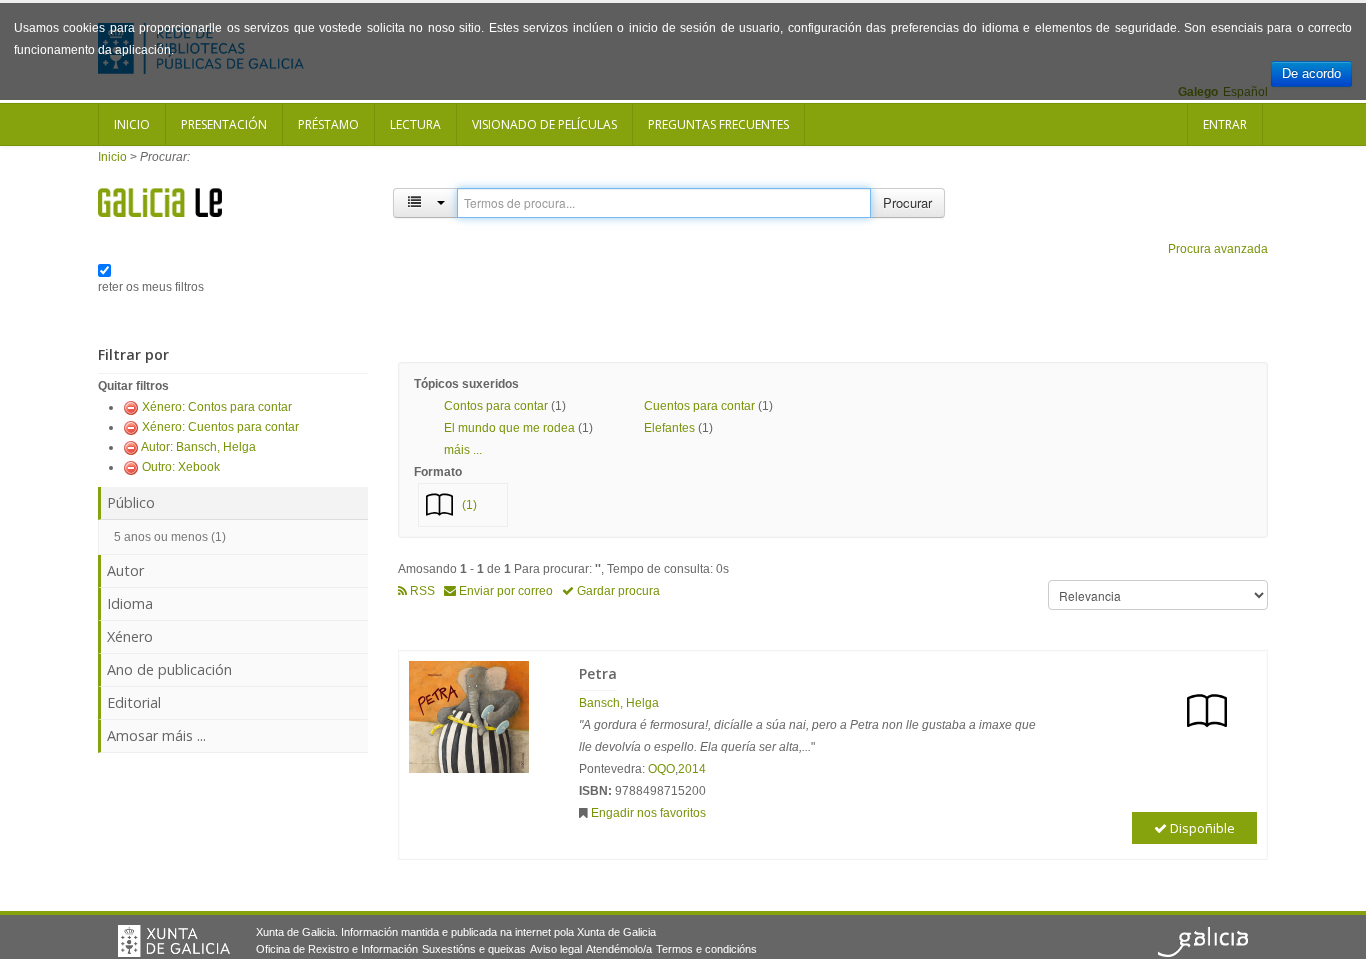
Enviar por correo (504, 591)
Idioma (130, 603)
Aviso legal (556, 949)
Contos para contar (496, 406)
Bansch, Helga (619, 703)
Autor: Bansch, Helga (198, 447)
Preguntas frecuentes (718, 124)
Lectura (415, 124)
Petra (598, 673)
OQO (661, 769)
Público (131, 502)
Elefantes (669, 428)
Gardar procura (617, 591)
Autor (125, 570)
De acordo (1311, 73)
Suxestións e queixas (474, 949)
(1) (469, 505)
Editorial (134, 702)
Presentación (224, 124)
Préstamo (328, 124)
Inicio (132, 124)
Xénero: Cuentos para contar (220, 427)
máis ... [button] (463, 450)
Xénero (130, 636)
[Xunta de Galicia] (174, 941)
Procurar (907, 202)
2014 (692, 769)
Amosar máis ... (156, 735)
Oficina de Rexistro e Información (337, 949)
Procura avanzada (1218, 249)
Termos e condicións (706, 949)
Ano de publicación (169, 669)
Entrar (1225, 124)
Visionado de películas (544, 124)
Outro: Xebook (181, 467)
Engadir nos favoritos (648, 813)
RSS (421, 591)
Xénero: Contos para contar (217, 407)
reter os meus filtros (151, 287)
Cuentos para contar (699, 406)
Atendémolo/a (619, 949)
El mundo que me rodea (509, 428)
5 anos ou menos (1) (170, 537)
